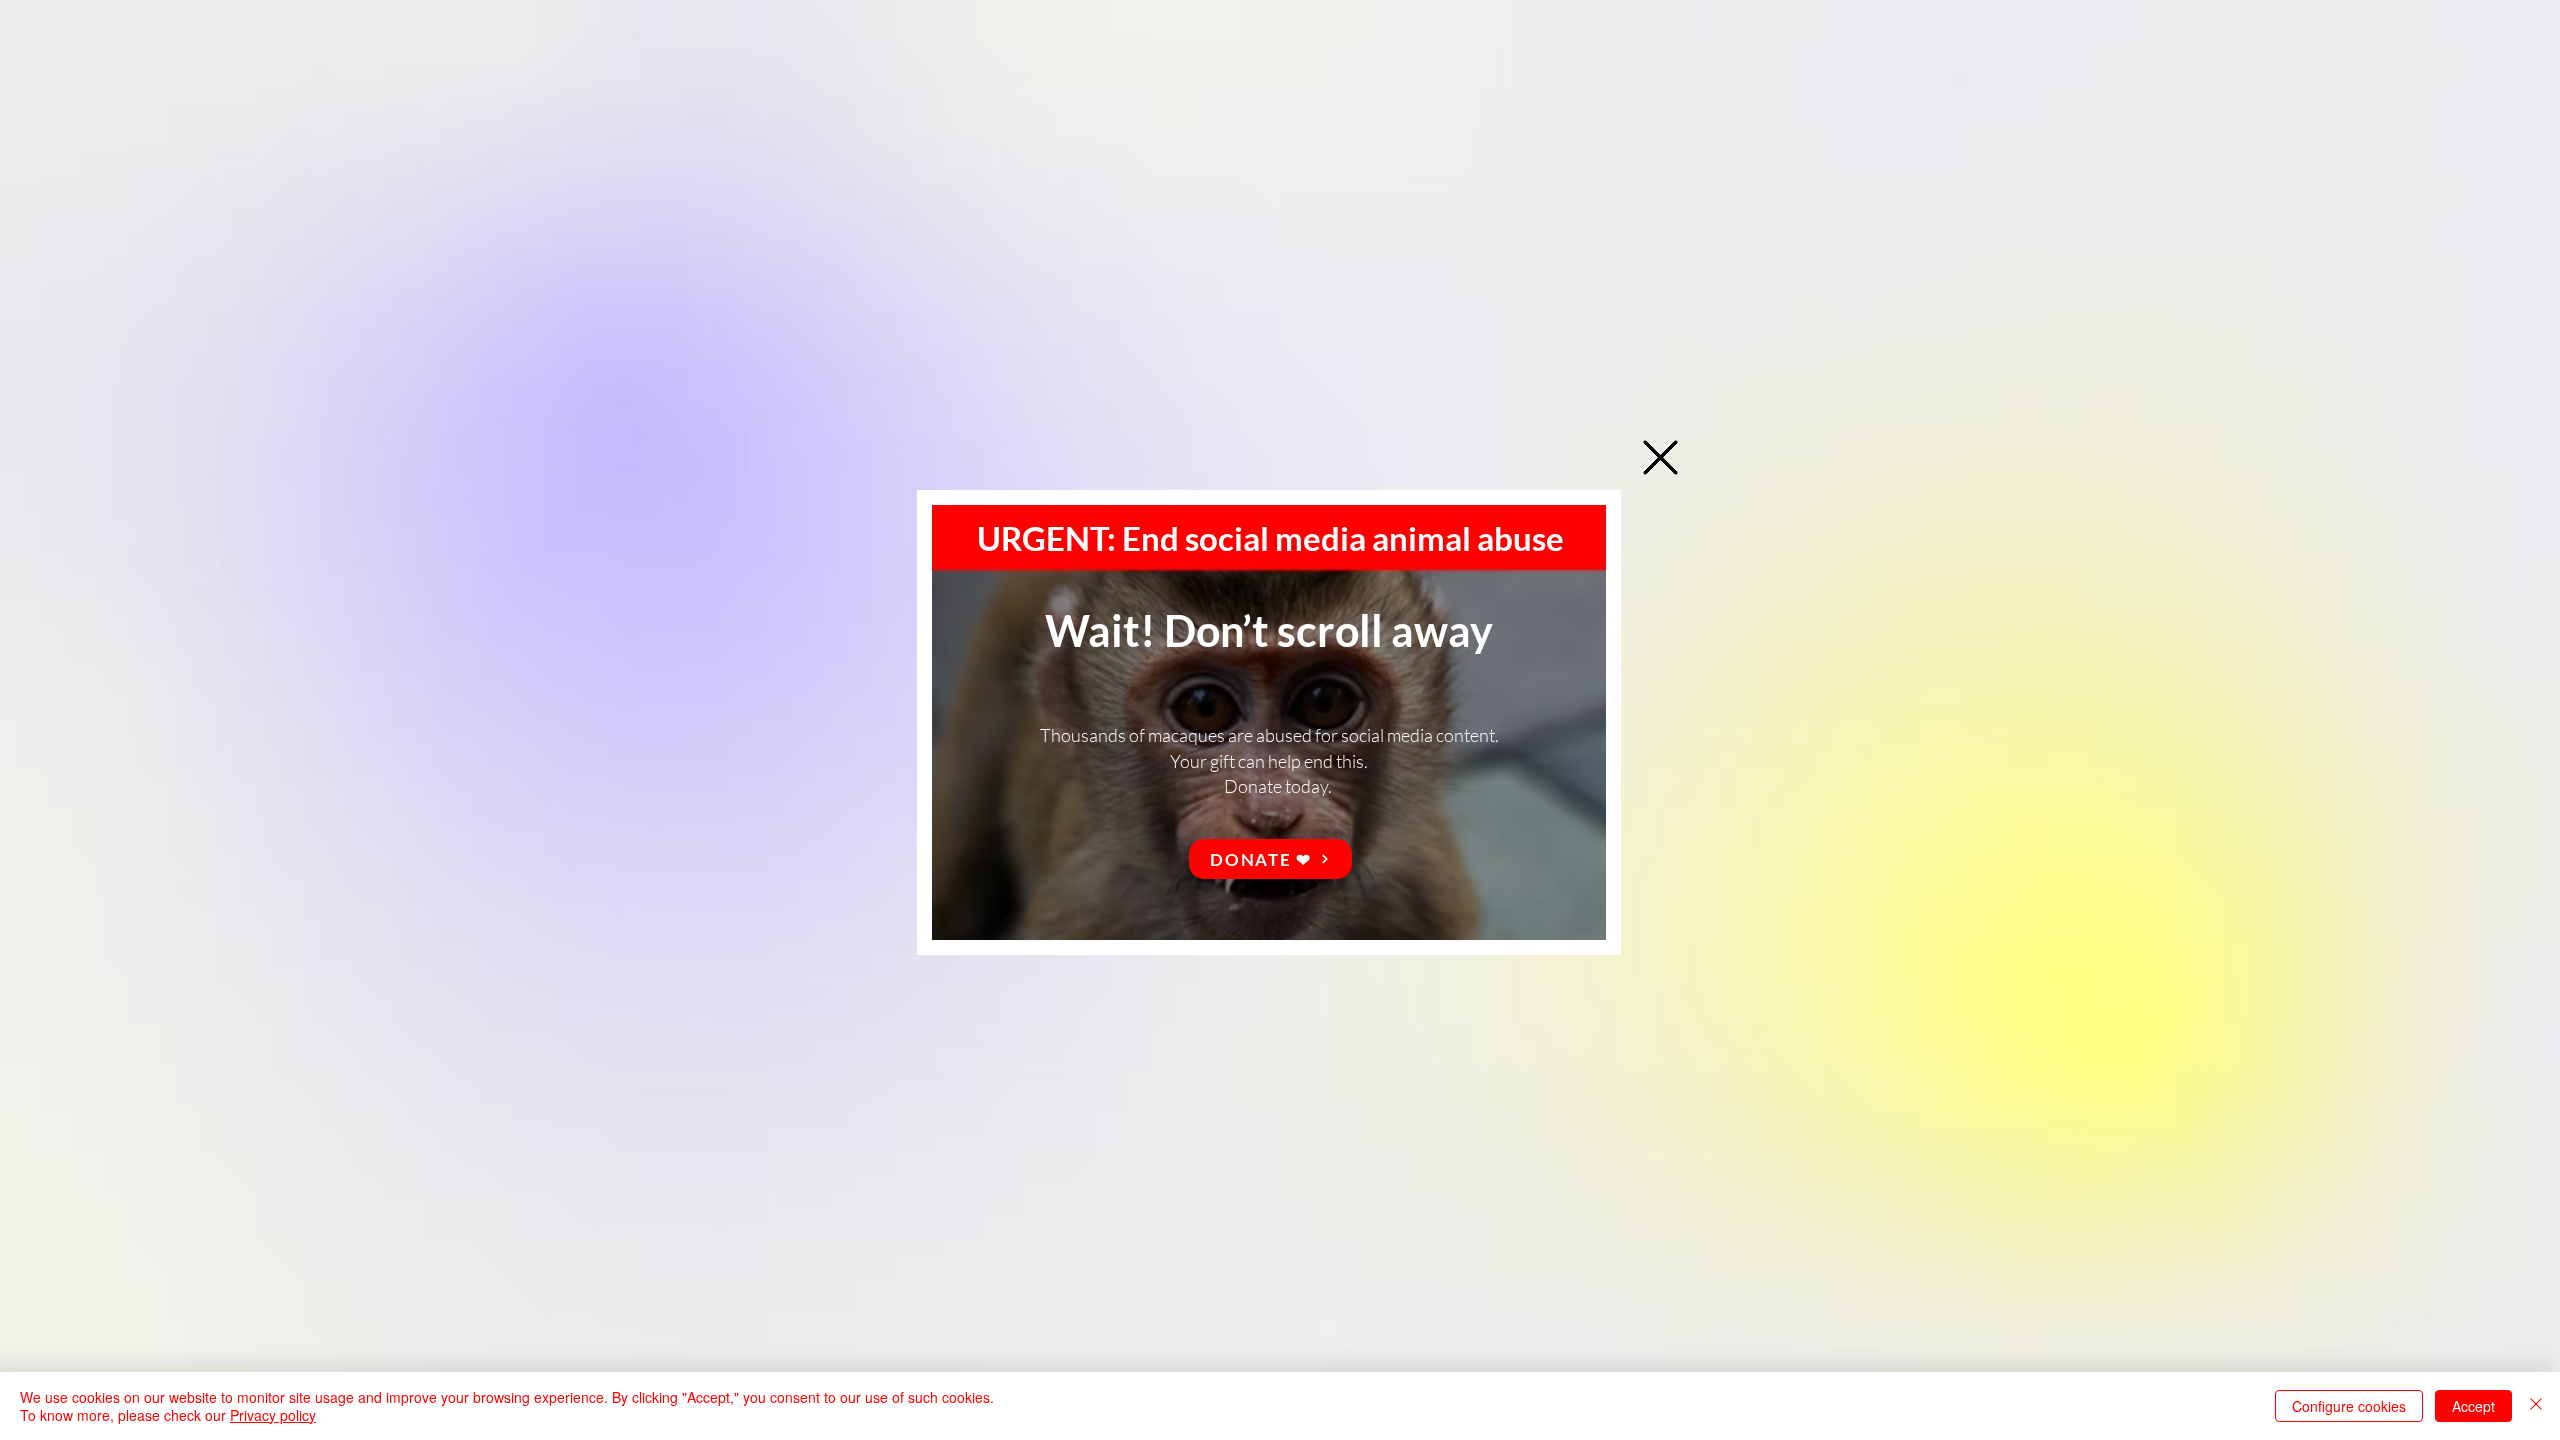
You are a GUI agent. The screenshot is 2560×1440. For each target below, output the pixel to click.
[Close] (2536, 1406)
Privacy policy (273, 1415)
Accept (2473, 1406)
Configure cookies (2349, 1406)
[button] (1660, 457)
